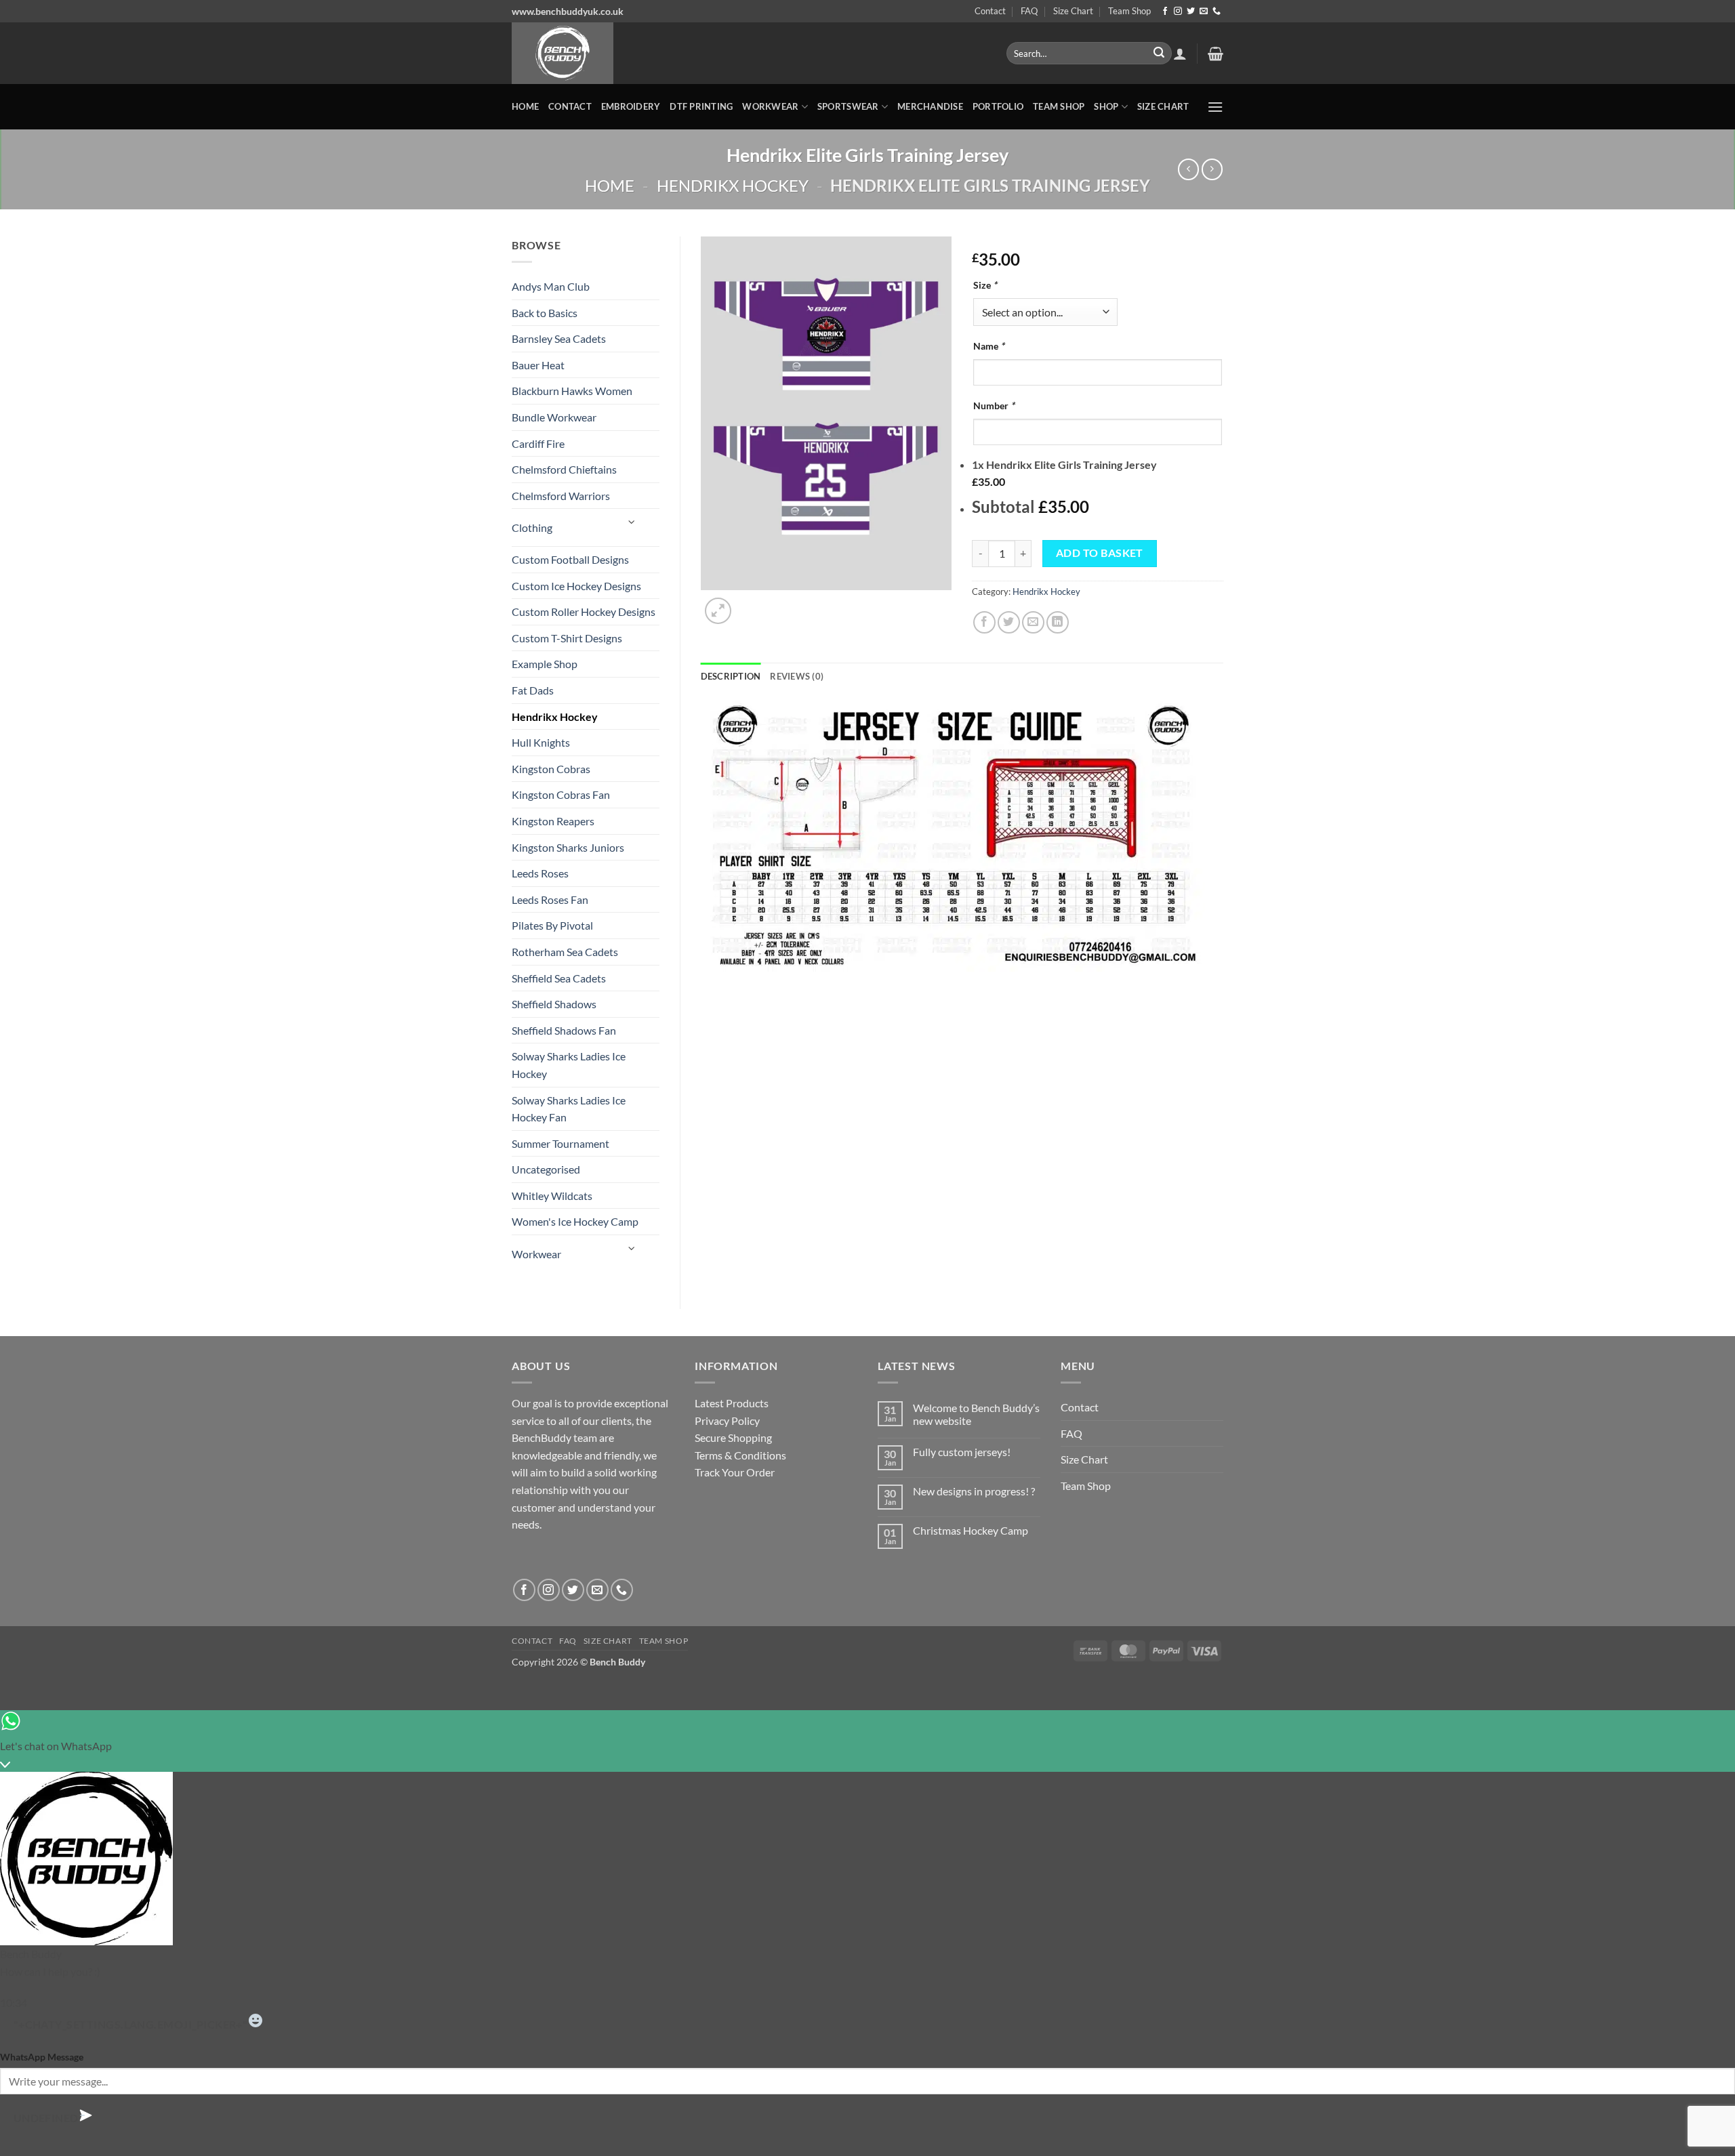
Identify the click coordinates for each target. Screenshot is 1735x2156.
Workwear (536, 1254)
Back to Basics (545, 313)
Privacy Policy (727, 1421)
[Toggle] (632, 522)
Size (985, 285)
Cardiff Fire (538, 443)
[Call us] (1217, 12)
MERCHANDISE (930, 106)
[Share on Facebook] (984, 622)
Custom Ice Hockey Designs (576, 586)
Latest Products (732, 1403)
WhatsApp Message (42, 2057)
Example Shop (545, 664)
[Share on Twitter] (1009, 622)
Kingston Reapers (553, 821)
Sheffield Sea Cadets (559, 978)
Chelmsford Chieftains (564, 469)
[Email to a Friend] (1033, 622)
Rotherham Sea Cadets (565, 952)
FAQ (1029, 11)
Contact (990, 11)
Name (989, 346)
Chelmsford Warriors (561, 496)
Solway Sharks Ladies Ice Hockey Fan (569, 1109)
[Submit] (1159, 54)
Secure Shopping (733, 1437)
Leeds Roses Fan (550, 899)
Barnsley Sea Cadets (559, 338)
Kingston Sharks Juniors (568, 847)
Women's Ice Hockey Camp (575, 1221)
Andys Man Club (551, 286)
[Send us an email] (1204, 12)
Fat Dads (533, 690)
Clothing (532, 527)
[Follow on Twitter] (1191, 12)
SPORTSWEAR (848, 106)
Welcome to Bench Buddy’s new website (976, 1414)
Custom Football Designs (570, 559)
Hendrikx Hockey (733, 185)
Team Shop (1129, 11)
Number (994, 406)
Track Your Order (735, 1472)
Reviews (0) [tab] (797, 676)
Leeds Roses (540, 873)
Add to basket (1100, 553)
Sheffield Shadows (554, 1004)
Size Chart (1073, 11)
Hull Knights (541, 742)
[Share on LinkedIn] (1058, 622)
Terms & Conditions (740, 1455)
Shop (1106, 106)
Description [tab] (731, 676)
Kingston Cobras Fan (561, 794)
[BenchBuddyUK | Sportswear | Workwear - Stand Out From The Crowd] (749, 53)
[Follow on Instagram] (1178, 12)
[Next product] (1188, 169)
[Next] (751, 603)
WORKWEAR (770, 106)
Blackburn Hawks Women (572, 391)
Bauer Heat (538, 365)
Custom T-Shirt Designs (567, 638)
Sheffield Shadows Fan (564, 1030)
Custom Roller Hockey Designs (584, 611)
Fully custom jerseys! (962, 1452)
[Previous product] (1212, 169)
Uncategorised (546, 1169)
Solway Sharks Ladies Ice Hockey (569, 1065)
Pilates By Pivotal (552, 925)
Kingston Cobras (551, 769)
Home (525, 106)
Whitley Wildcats (552, 1196)
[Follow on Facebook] (1165, 12)
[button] (1180, 54)
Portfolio (998, 106)
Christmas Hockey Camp (971, 1530)
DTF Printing (701, 106)
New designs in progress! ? (974, 1491)
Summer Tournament (560, 1143)
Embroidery (631, 106)
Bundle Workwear (554, 417)
